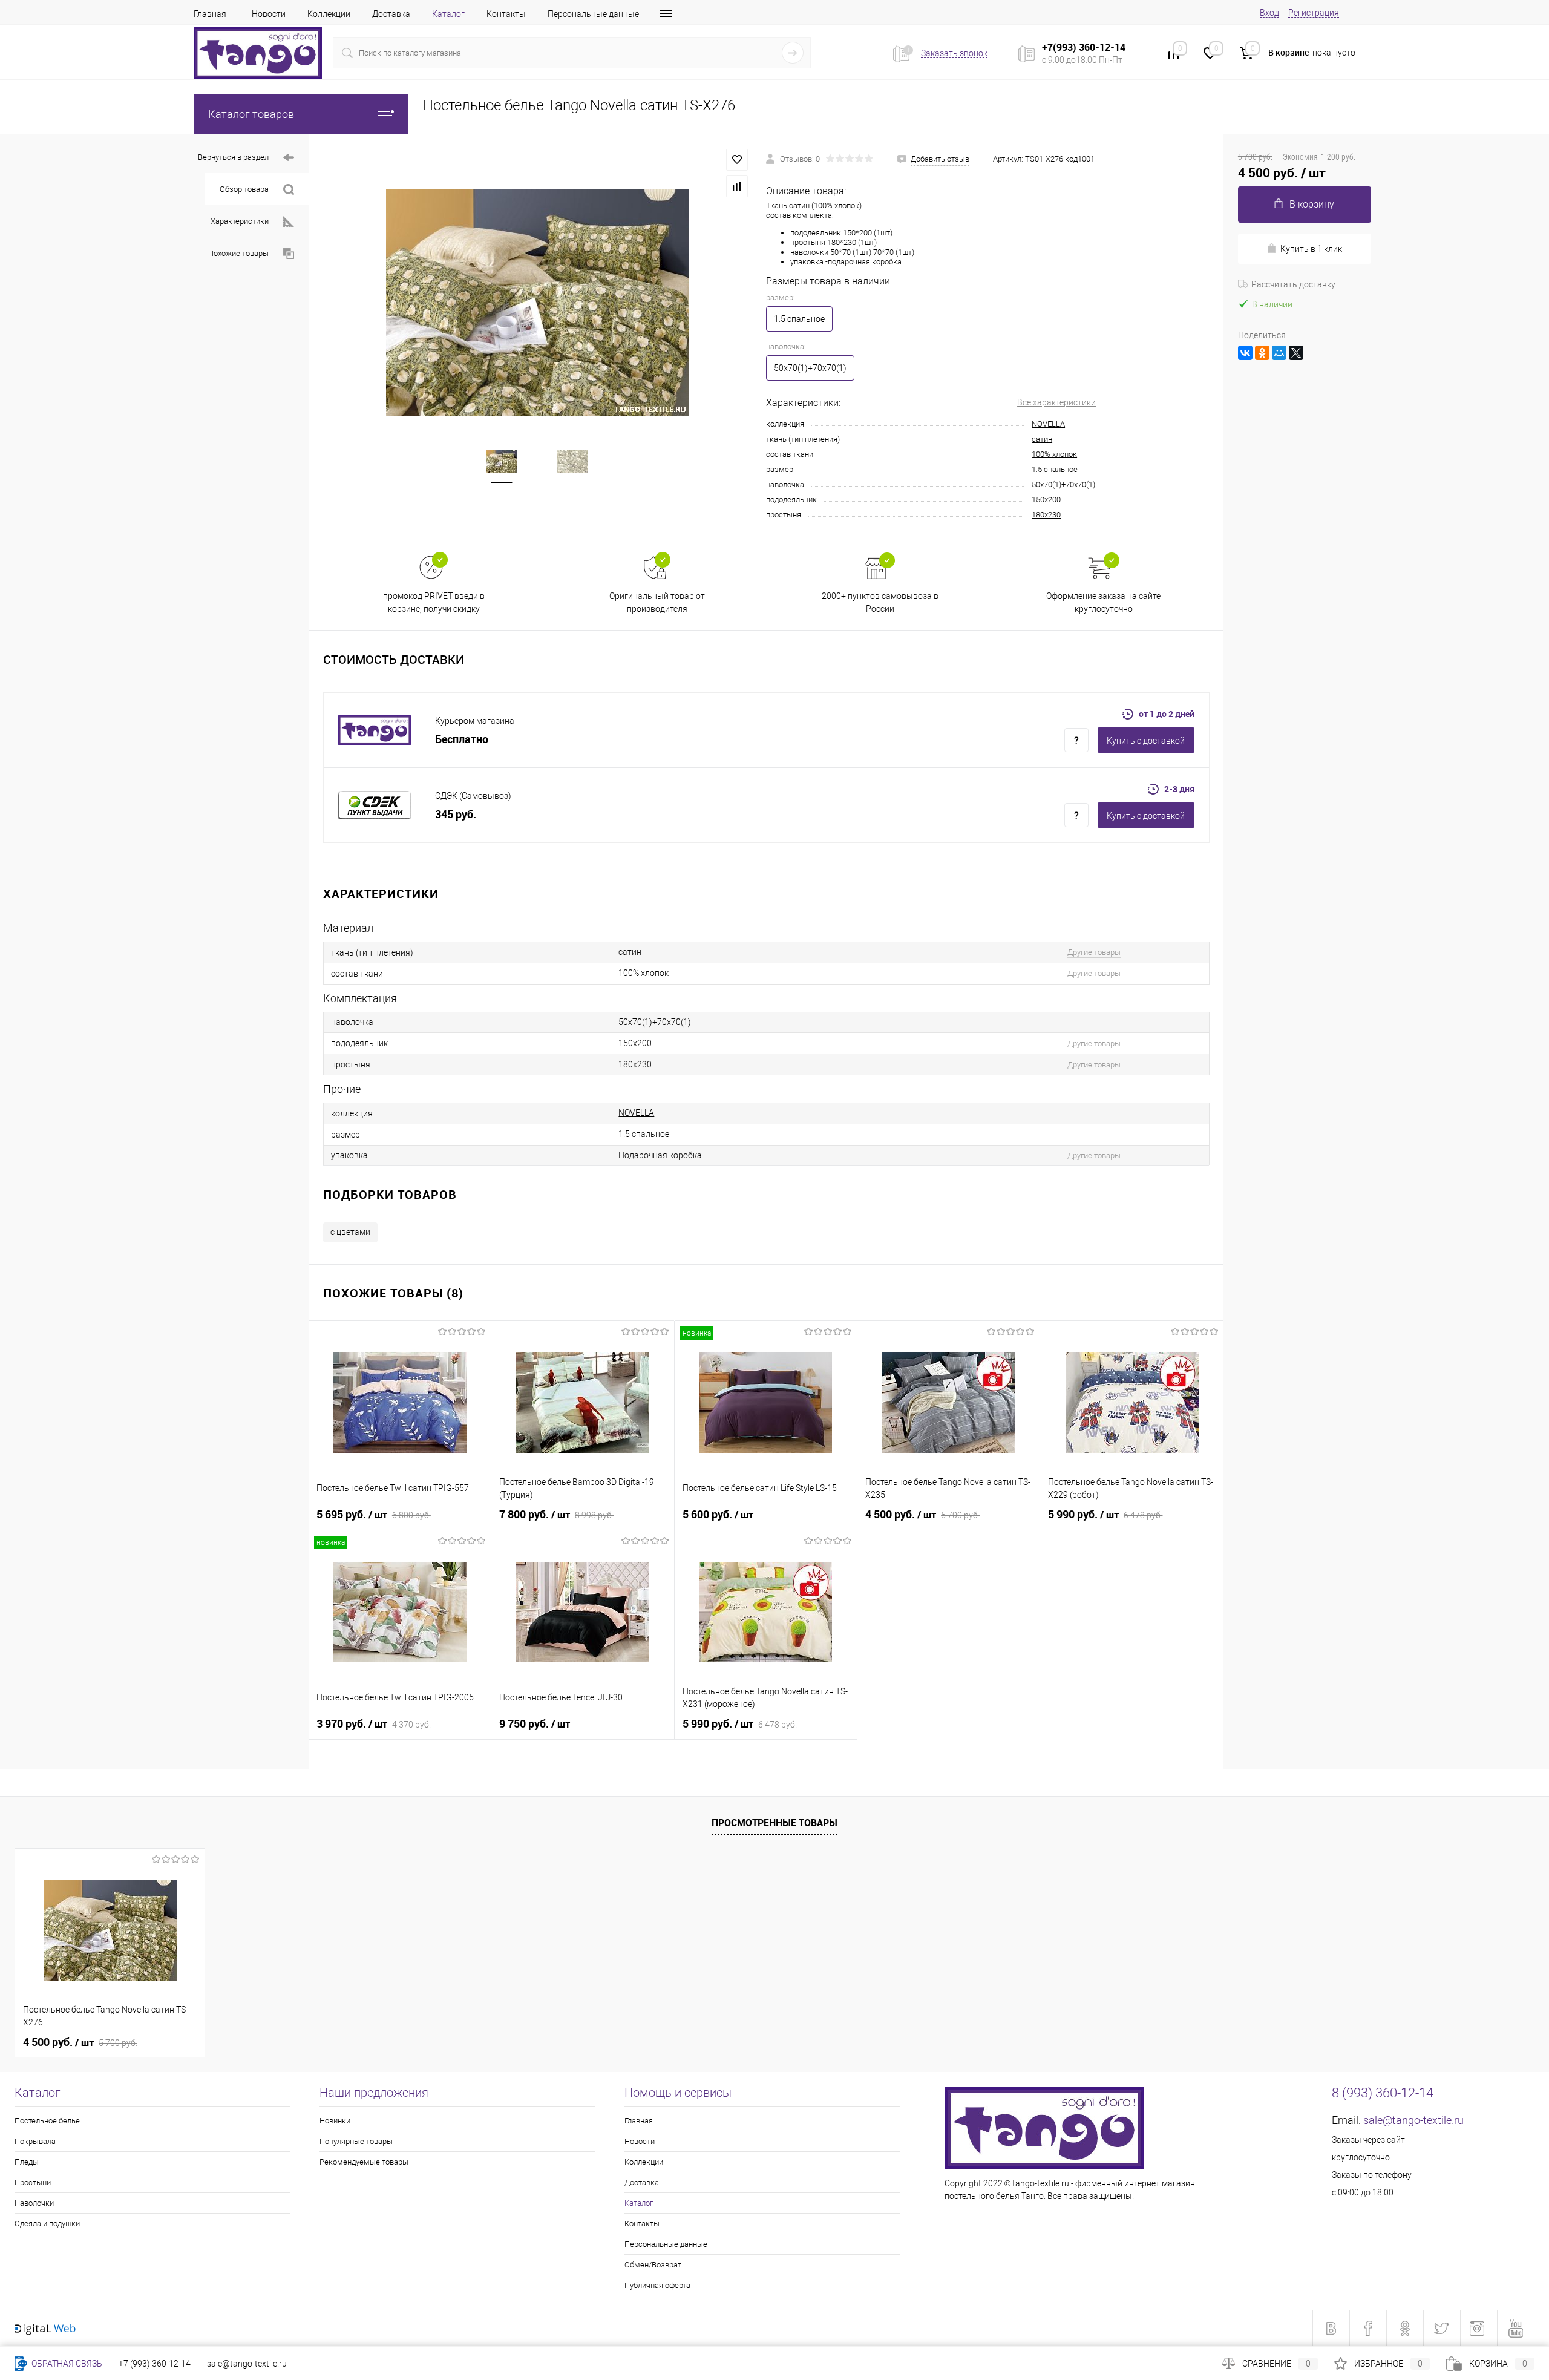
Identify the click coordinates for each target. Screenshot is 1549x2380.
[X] (1296, 353)
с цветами (350, 1232)
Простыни (33, 2182)
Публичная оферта (657, 2285)
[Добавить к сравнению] (737, 186)
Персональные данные (593, 14)
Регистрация (1314, 13)
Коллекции (329, 14)
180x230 (1046, 515)
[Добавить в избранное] (737, 160)
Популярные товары (356, 2141)
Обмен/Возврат (653, 2265)
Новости (269, 14)
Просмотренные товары (774, 1823)
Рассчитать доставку (1293, 284)
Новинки (335, 2121)
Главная (210, 14)
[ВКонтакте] (1245, 353)
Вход (1269, 13)
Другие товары (1094, 952)
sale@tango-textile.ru (1413, 2120)
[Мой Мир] (1279, 353)
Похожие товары (238, 253)
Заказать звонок (954, 53)
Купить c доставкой (1146, 741)
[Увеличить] (537, 303)
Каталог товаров (251, 114)
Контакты (506, 14)
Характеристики (240, 221)
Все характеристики (1056, 402)
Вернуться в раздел (233, 157)
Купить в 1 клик (1311, 249)
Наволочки (34, 2203)
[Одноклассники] (1262, 353)
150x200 (1046, 500)
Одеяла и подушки (47, 2224)
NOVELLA (1048, 424)
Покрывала (35, 2141)
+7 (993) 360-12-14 (155, 2364)
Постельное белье (47, 2121)
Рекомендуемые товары (364, 2162)
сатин (1042, 439)
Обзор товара (244, 189)
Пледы (27, 2162)
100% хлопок (1054, 454)
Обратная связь (66, 2364)
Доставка (391, 14)
